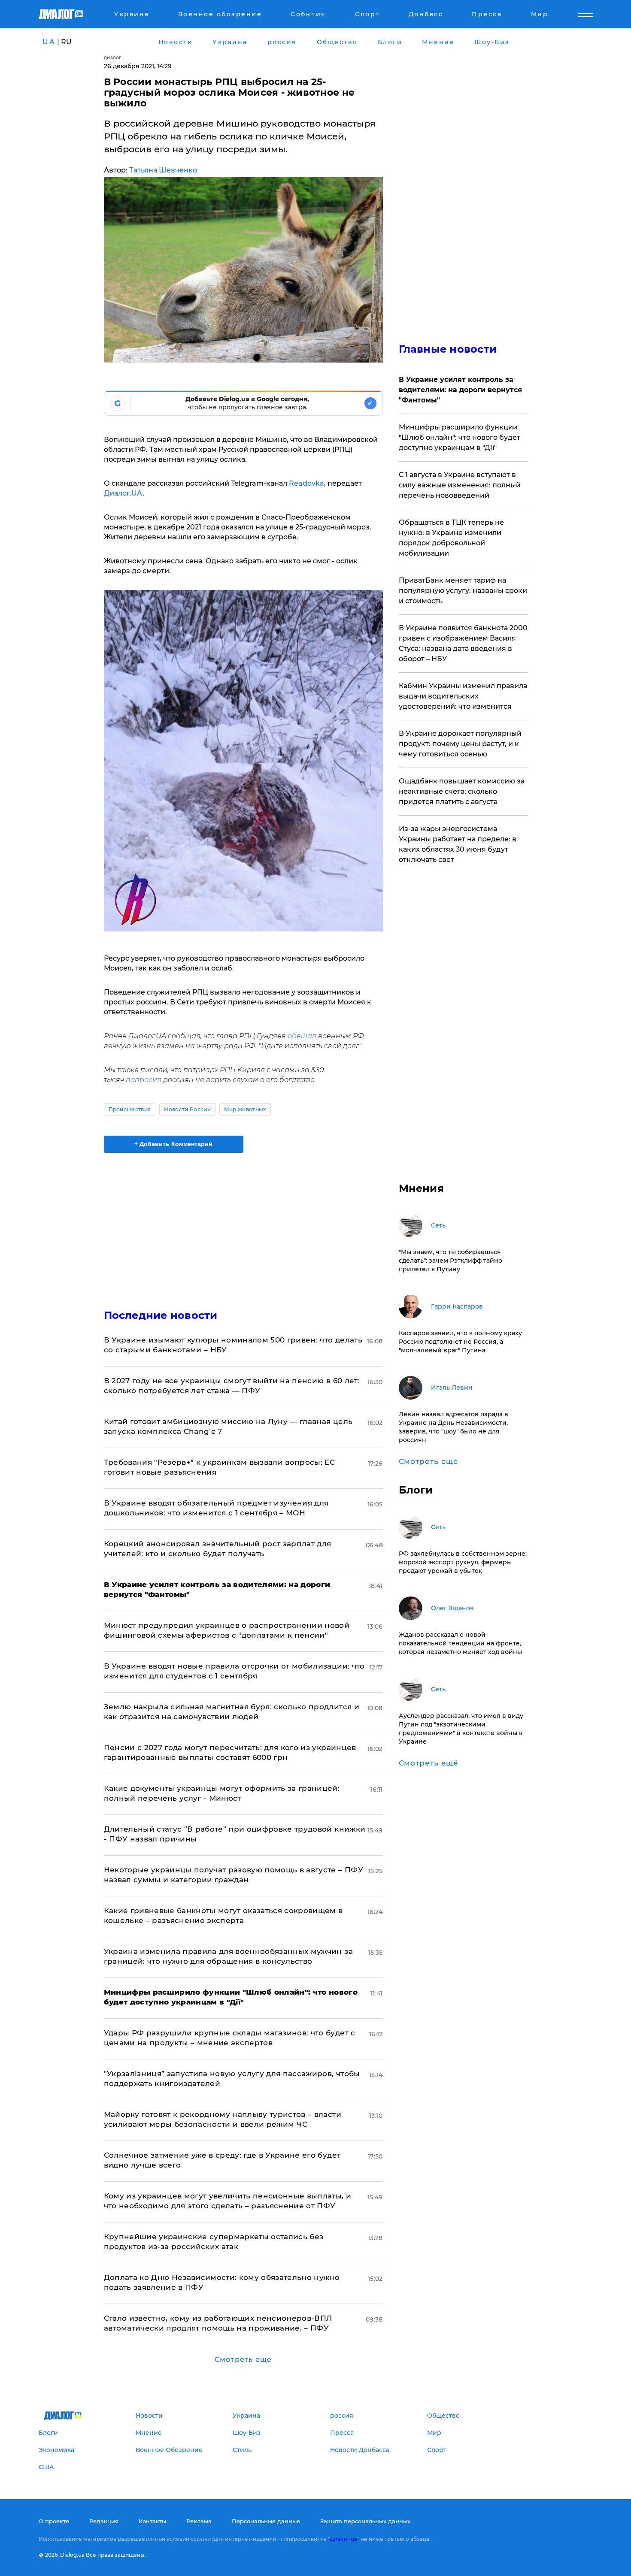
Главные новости (448, 349)
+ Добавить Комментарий (173, 1144)
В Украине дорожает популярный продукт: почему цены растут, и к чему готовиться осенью (460, 744)
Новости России (187, 1109)
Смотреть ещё (243, 2360)
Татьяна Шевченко (163, 170)
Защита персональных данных (365, 2521)
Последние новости (161, 1315)
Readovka (306, 483)
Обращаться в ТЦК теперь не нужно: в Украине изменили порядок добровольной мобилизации (451, 538)
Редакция (104, 2521)
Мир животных (245, 1109)
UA (49, 42)
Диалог (113, 58)
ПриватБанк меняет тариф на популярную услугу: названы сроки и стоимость (463, 591)
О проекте (54, 2521)
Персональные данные (266, 2521)
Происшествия (130, 1109)
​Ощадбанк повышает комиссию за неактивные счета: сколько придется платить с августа (462, 791)
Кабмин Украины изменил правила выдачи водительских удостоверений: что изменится (463, 696)
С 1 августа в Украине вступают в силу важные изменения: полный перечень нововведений (460, 485)
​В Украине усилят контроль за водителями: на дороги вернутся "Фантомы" (460, 390)
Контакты (152, 2521)
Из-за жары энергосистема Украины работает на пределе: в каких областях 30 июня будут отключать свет (458, 844)
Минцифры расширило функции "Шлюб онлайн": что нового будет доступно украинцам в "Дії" (460, 437)
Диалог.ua (343, 2539)
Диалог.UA (123, 493)
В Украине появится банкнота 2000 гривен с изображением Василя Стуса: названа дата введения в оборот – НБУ (463, 643)
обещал (302, 1036)
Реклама (199, 2521)
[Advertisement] (243, 1224)
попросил (144, 1080)
